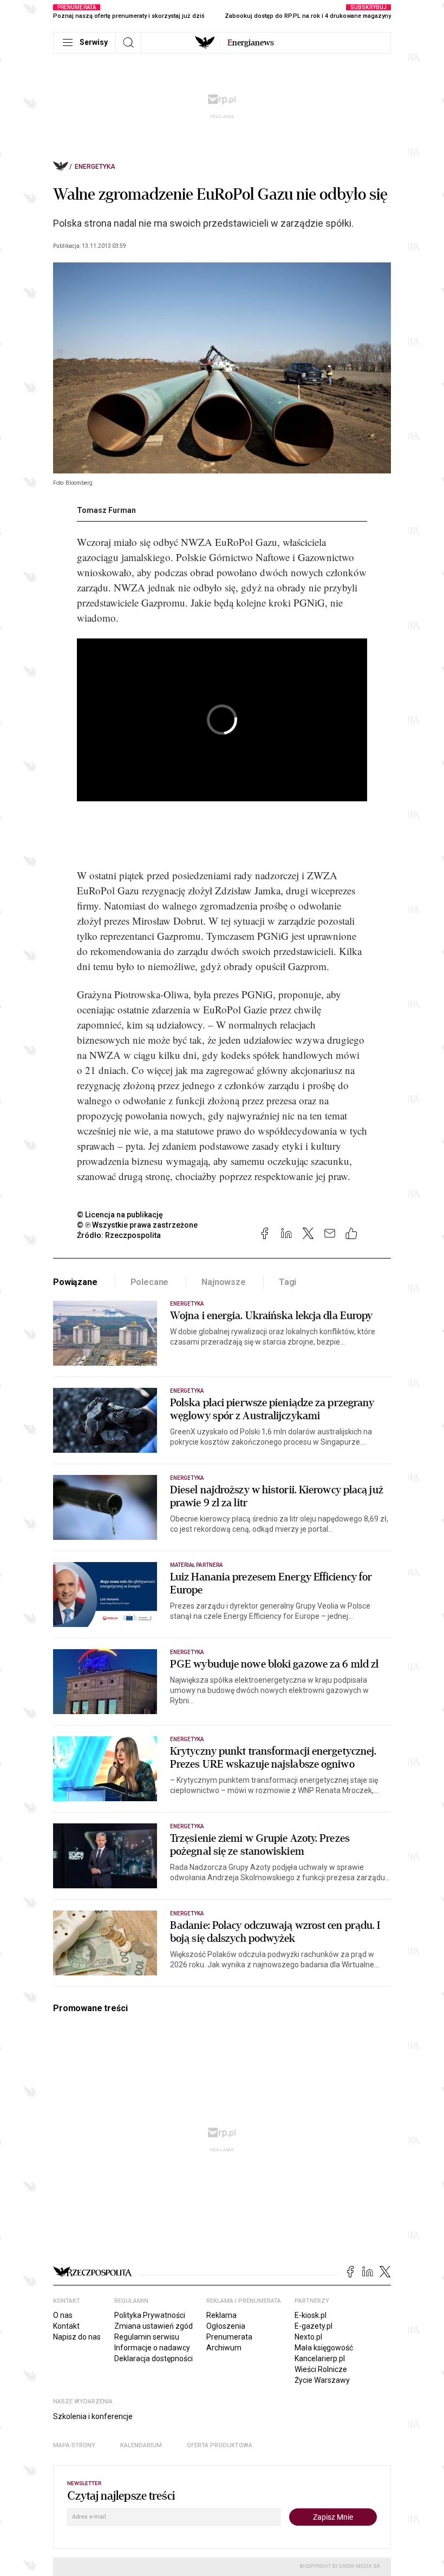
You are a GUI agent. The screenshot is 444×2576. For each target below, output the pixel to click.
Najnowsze (224, 1282)
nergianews (251, 43)
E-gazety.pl (314, 2326)
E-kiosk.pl (311, 2315)
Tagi (288, 1282)
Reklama (221, 2315)
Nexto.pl (308, 2337)
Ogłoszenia (226, 2326)
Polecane (150, 1282)
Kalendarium (141, 2445)
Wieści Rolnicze (321, 2369)
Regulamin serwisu (147, 2337)
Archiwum (224, 2348)
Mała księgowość (324, 2348)
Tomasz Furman (106, 510)
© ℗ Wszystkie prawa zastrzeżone (137, 1225)
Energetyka (95, 167)
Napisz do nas (77, 2337)
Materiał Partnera (196, 1565)
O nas (63, 2315)
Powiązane (75, 1282)
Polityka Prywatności (150, 2315)
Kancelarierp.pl (320, 2358)
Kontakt (66, 2326)
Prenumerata (229, 2337)
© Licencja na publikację (120, 1215)
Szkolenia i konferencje (93, 2416)
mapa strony (74, 2445)
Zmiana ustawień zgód (154, 2326)
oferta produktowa (220, 2445)
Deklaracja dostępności (154, 2358)
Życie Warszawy (322, 2380)
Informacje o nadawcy (152, 2348)
